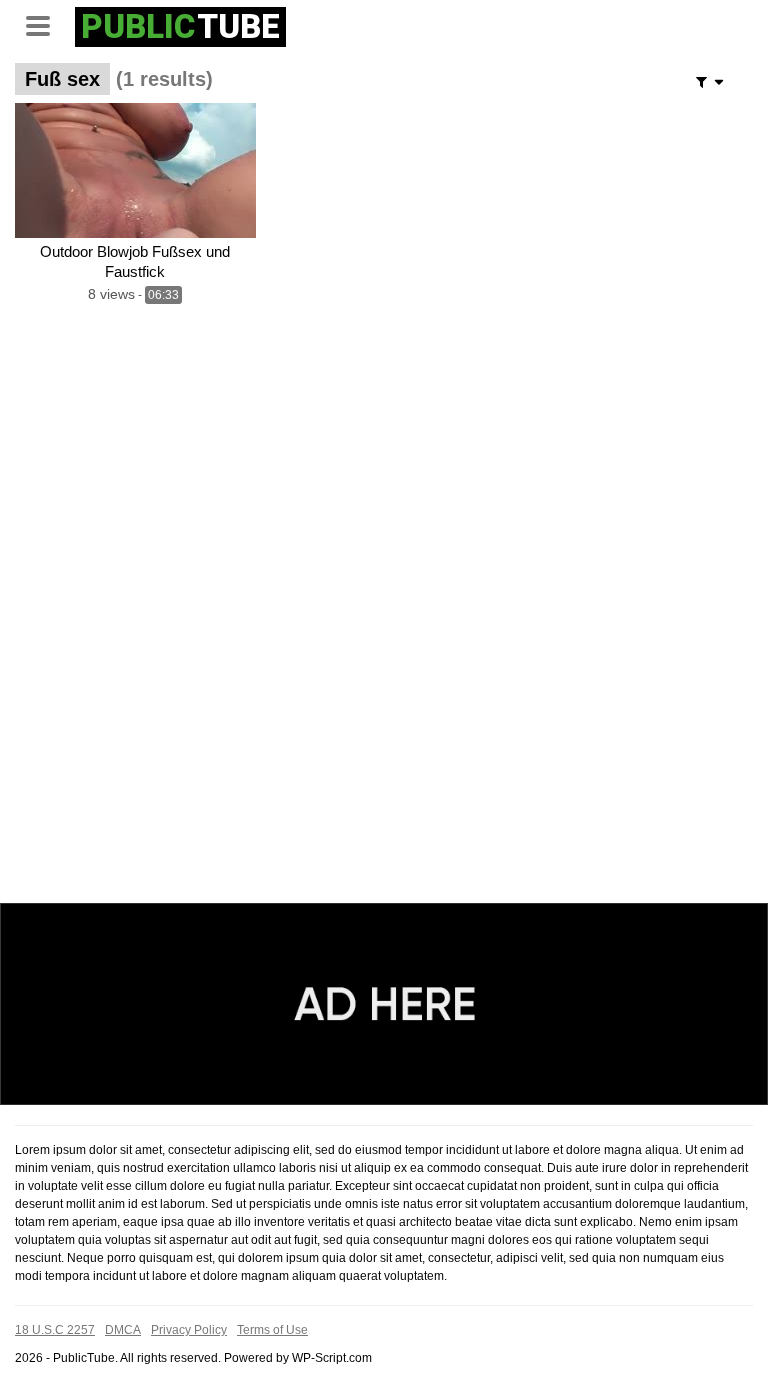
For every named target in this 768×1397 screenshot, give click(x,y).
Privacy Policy (189, 1330)
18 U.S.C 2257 (55, 1330)
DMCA (123, 1330)
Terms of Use (272, 1330)
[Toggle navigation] (45, 24)
